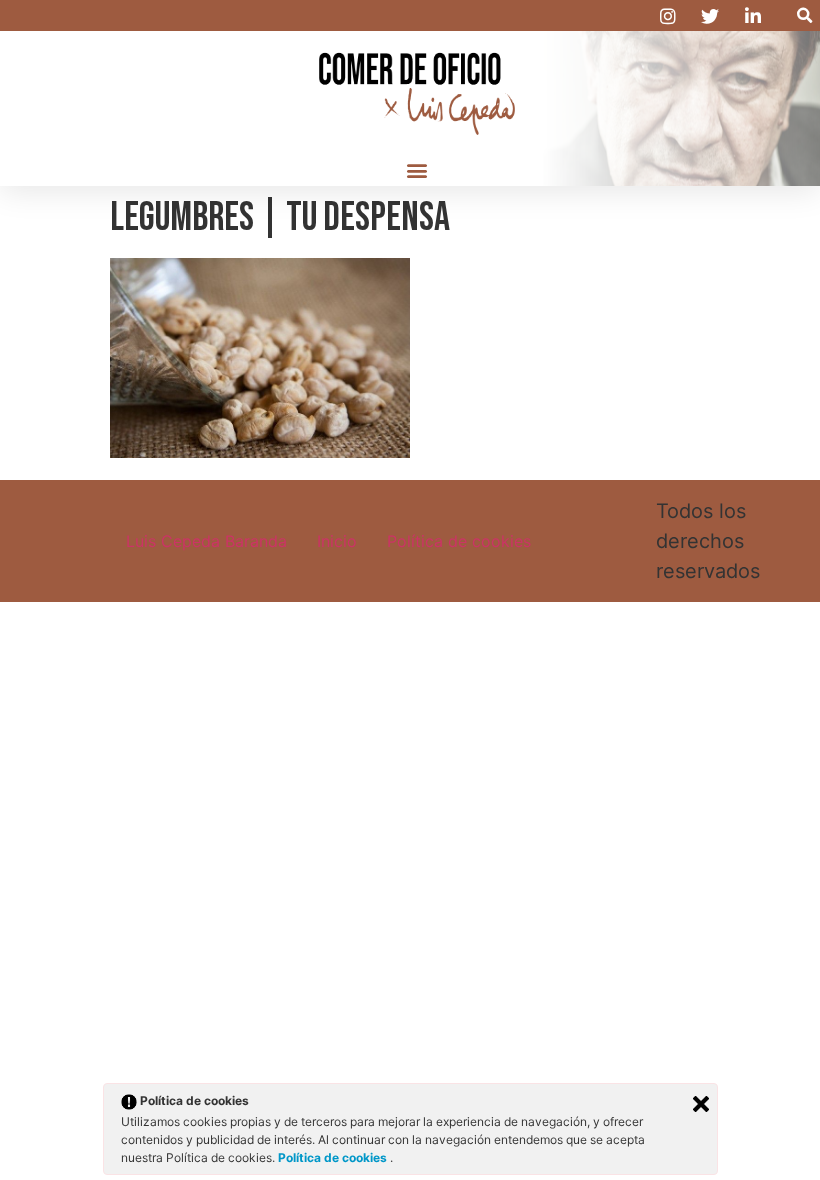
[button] (804, 15)
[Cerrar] (701, 1104)
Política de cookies (459, 541)
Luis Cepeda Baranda (206, 541)
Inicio (337, 541)
